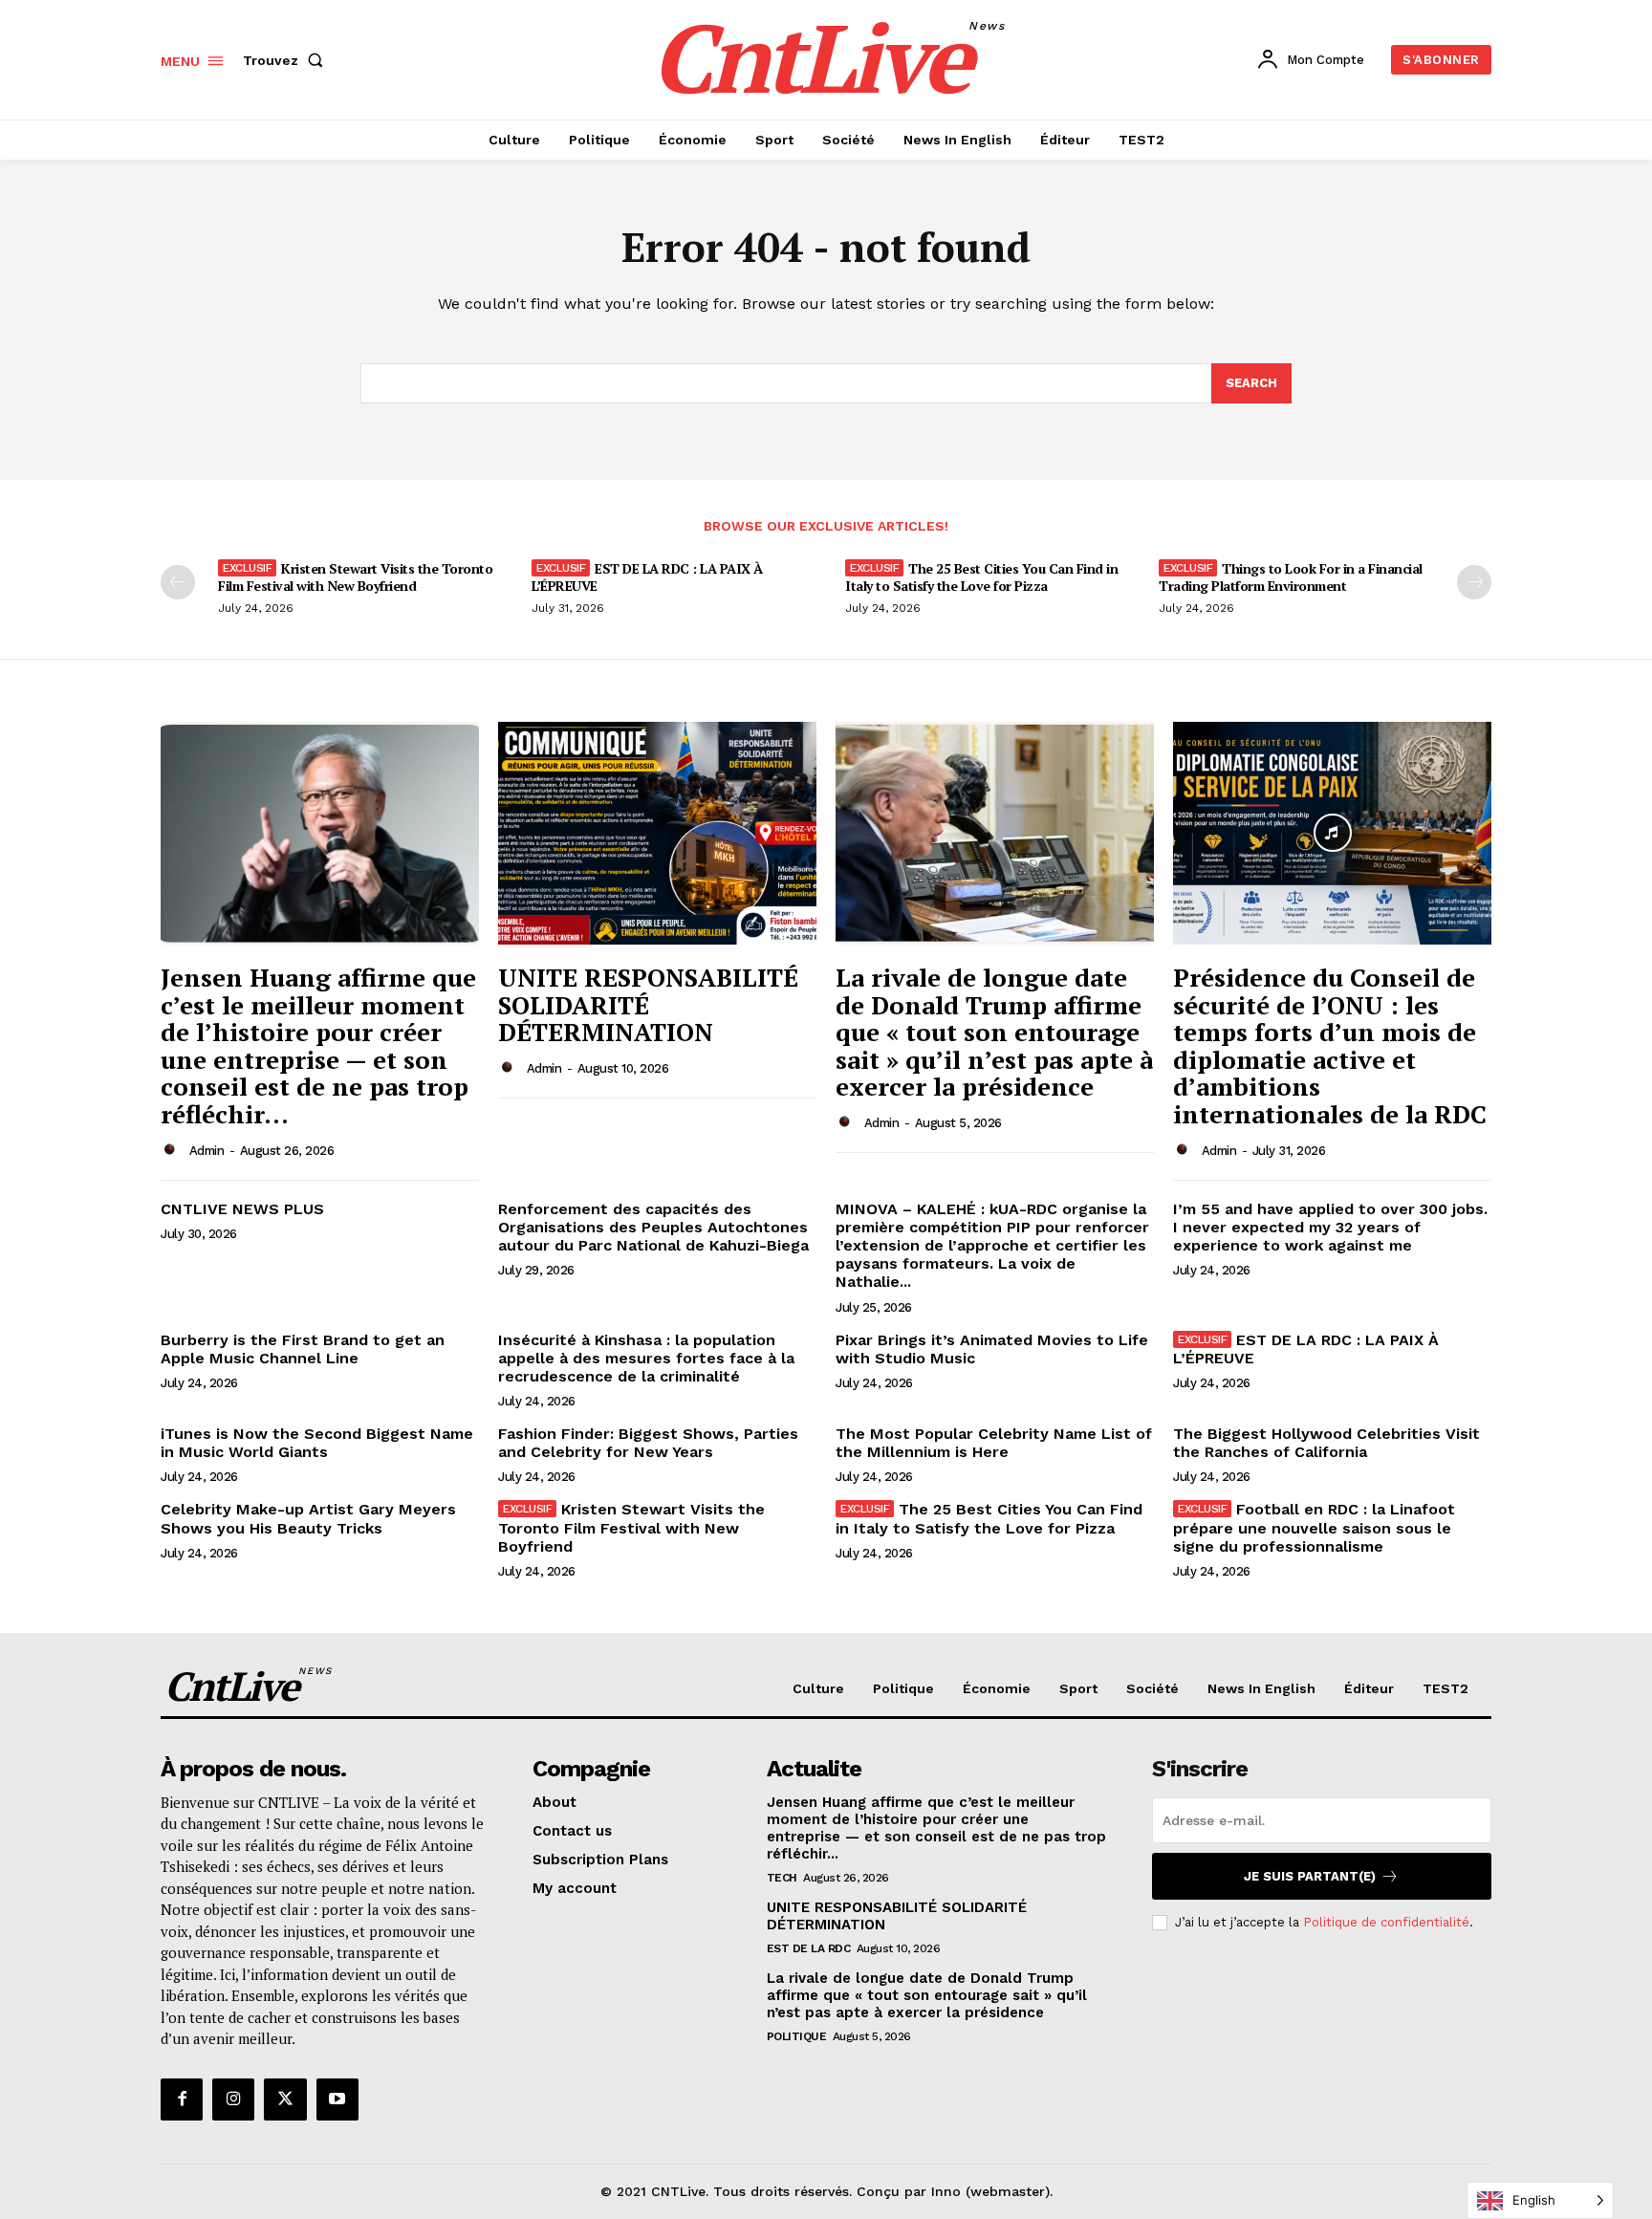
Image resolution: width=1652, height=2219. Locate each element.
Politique (797, 2036)
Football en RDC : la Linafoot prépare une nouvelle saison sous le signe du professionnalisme (1314, 1527)
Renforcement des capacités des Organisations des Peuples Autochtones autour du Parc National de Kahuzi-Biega (653, 1227)
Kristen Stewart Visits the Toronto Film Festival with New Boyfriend (355, 577)
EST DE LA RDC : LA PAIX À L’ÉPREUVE (647, 577)
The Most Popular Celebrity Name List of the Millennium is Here (994, 1443)
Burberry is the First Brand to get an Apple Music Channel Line (303, 1349)
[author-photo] (173, 1150)
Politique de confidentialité (1386, 1922)
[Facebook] (182, 2099)
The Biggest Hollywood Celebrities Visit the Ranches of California (1326, 1443)
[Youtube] (337, 2099)
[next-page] (1474, 582)
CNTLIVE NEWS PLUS (242, 1209)
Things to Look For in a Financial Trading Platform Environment (1291, 577)
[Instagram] (233, 2099)
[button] (287, 60)
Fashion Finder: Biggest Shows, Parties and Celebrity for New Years (648, 1443)
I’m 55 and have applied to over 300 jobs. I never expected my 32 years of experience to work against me (1330, 1227)
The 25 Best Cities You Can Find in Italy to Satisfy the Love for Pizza (981, 577)
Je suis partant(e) (1310, 1876)
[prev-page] (178, 582)
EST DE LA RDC (809, 1948)
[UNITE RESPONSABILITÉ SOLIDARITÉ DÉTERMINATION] (657, 833)
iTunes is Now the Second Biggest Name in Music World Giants (317, 1443)
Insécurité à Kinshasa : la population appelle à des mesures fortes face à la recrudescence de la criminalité (646, 1358)
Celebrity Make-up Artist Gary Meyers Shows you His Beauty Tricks (308, 1518)
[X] (285, 2099)
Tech (782, 1878)
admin (207, 1151)
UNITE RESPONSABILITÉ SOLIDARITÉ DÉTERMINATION (648, 1004)
